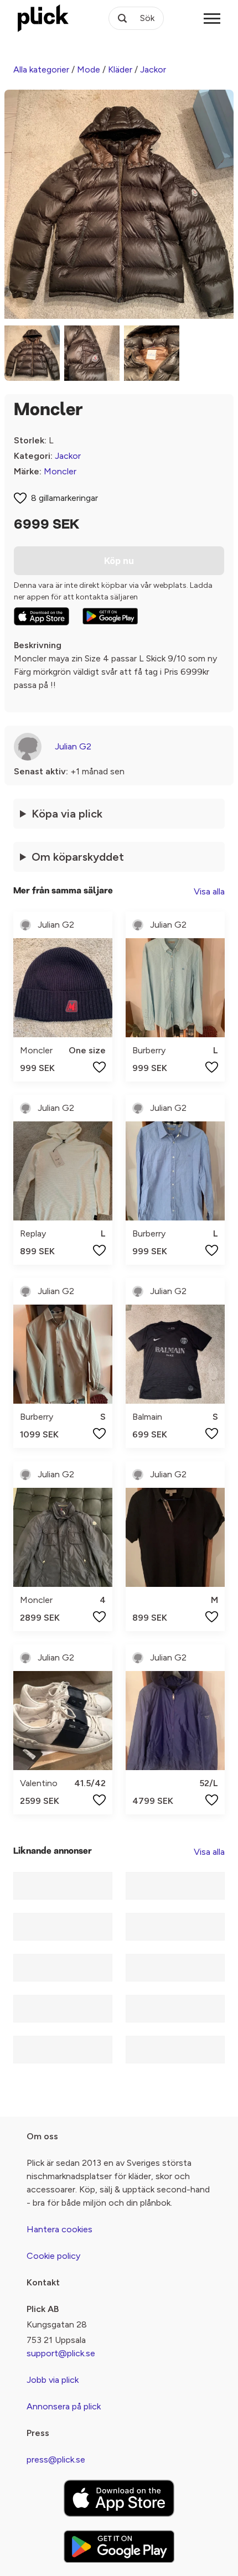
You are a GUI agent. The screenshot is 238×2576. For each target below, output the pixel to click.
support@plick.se (61, 2353)
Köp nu (119, 561)
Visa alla (209, 891)
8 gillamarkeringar (64, 498)
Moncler (60, 471)
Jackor (153, 69)
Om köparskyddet (78, 857)
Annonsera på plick (64, 2406)
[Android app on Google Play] (110, 616)
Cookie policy (53, 2256)
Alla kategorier (41, 69)
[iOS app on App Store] (42, 616)
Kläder (120, 69)
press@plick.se (56, 2459)
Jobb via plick (53, 2380)
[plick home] (43, 18)
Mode (89, 69)
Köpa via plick (67, 814)
